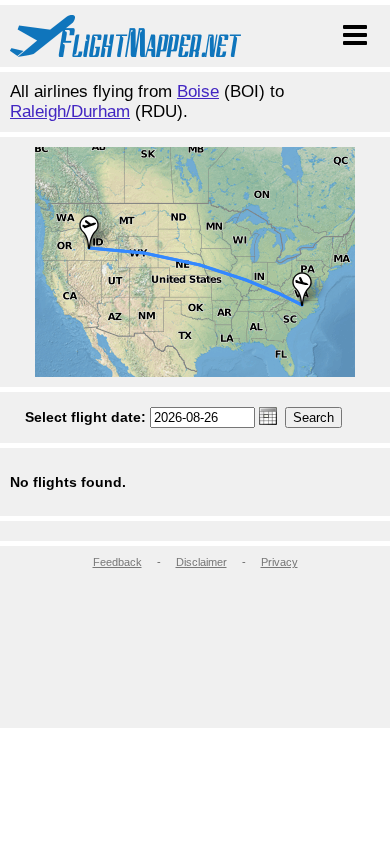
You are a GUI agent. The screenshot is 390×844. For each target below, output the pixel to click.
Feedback (117, 562)
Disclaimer (201, 562)
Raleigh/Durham (70, 111)
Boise (198, 91)
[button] (268, 416)
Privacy (279, 562)
